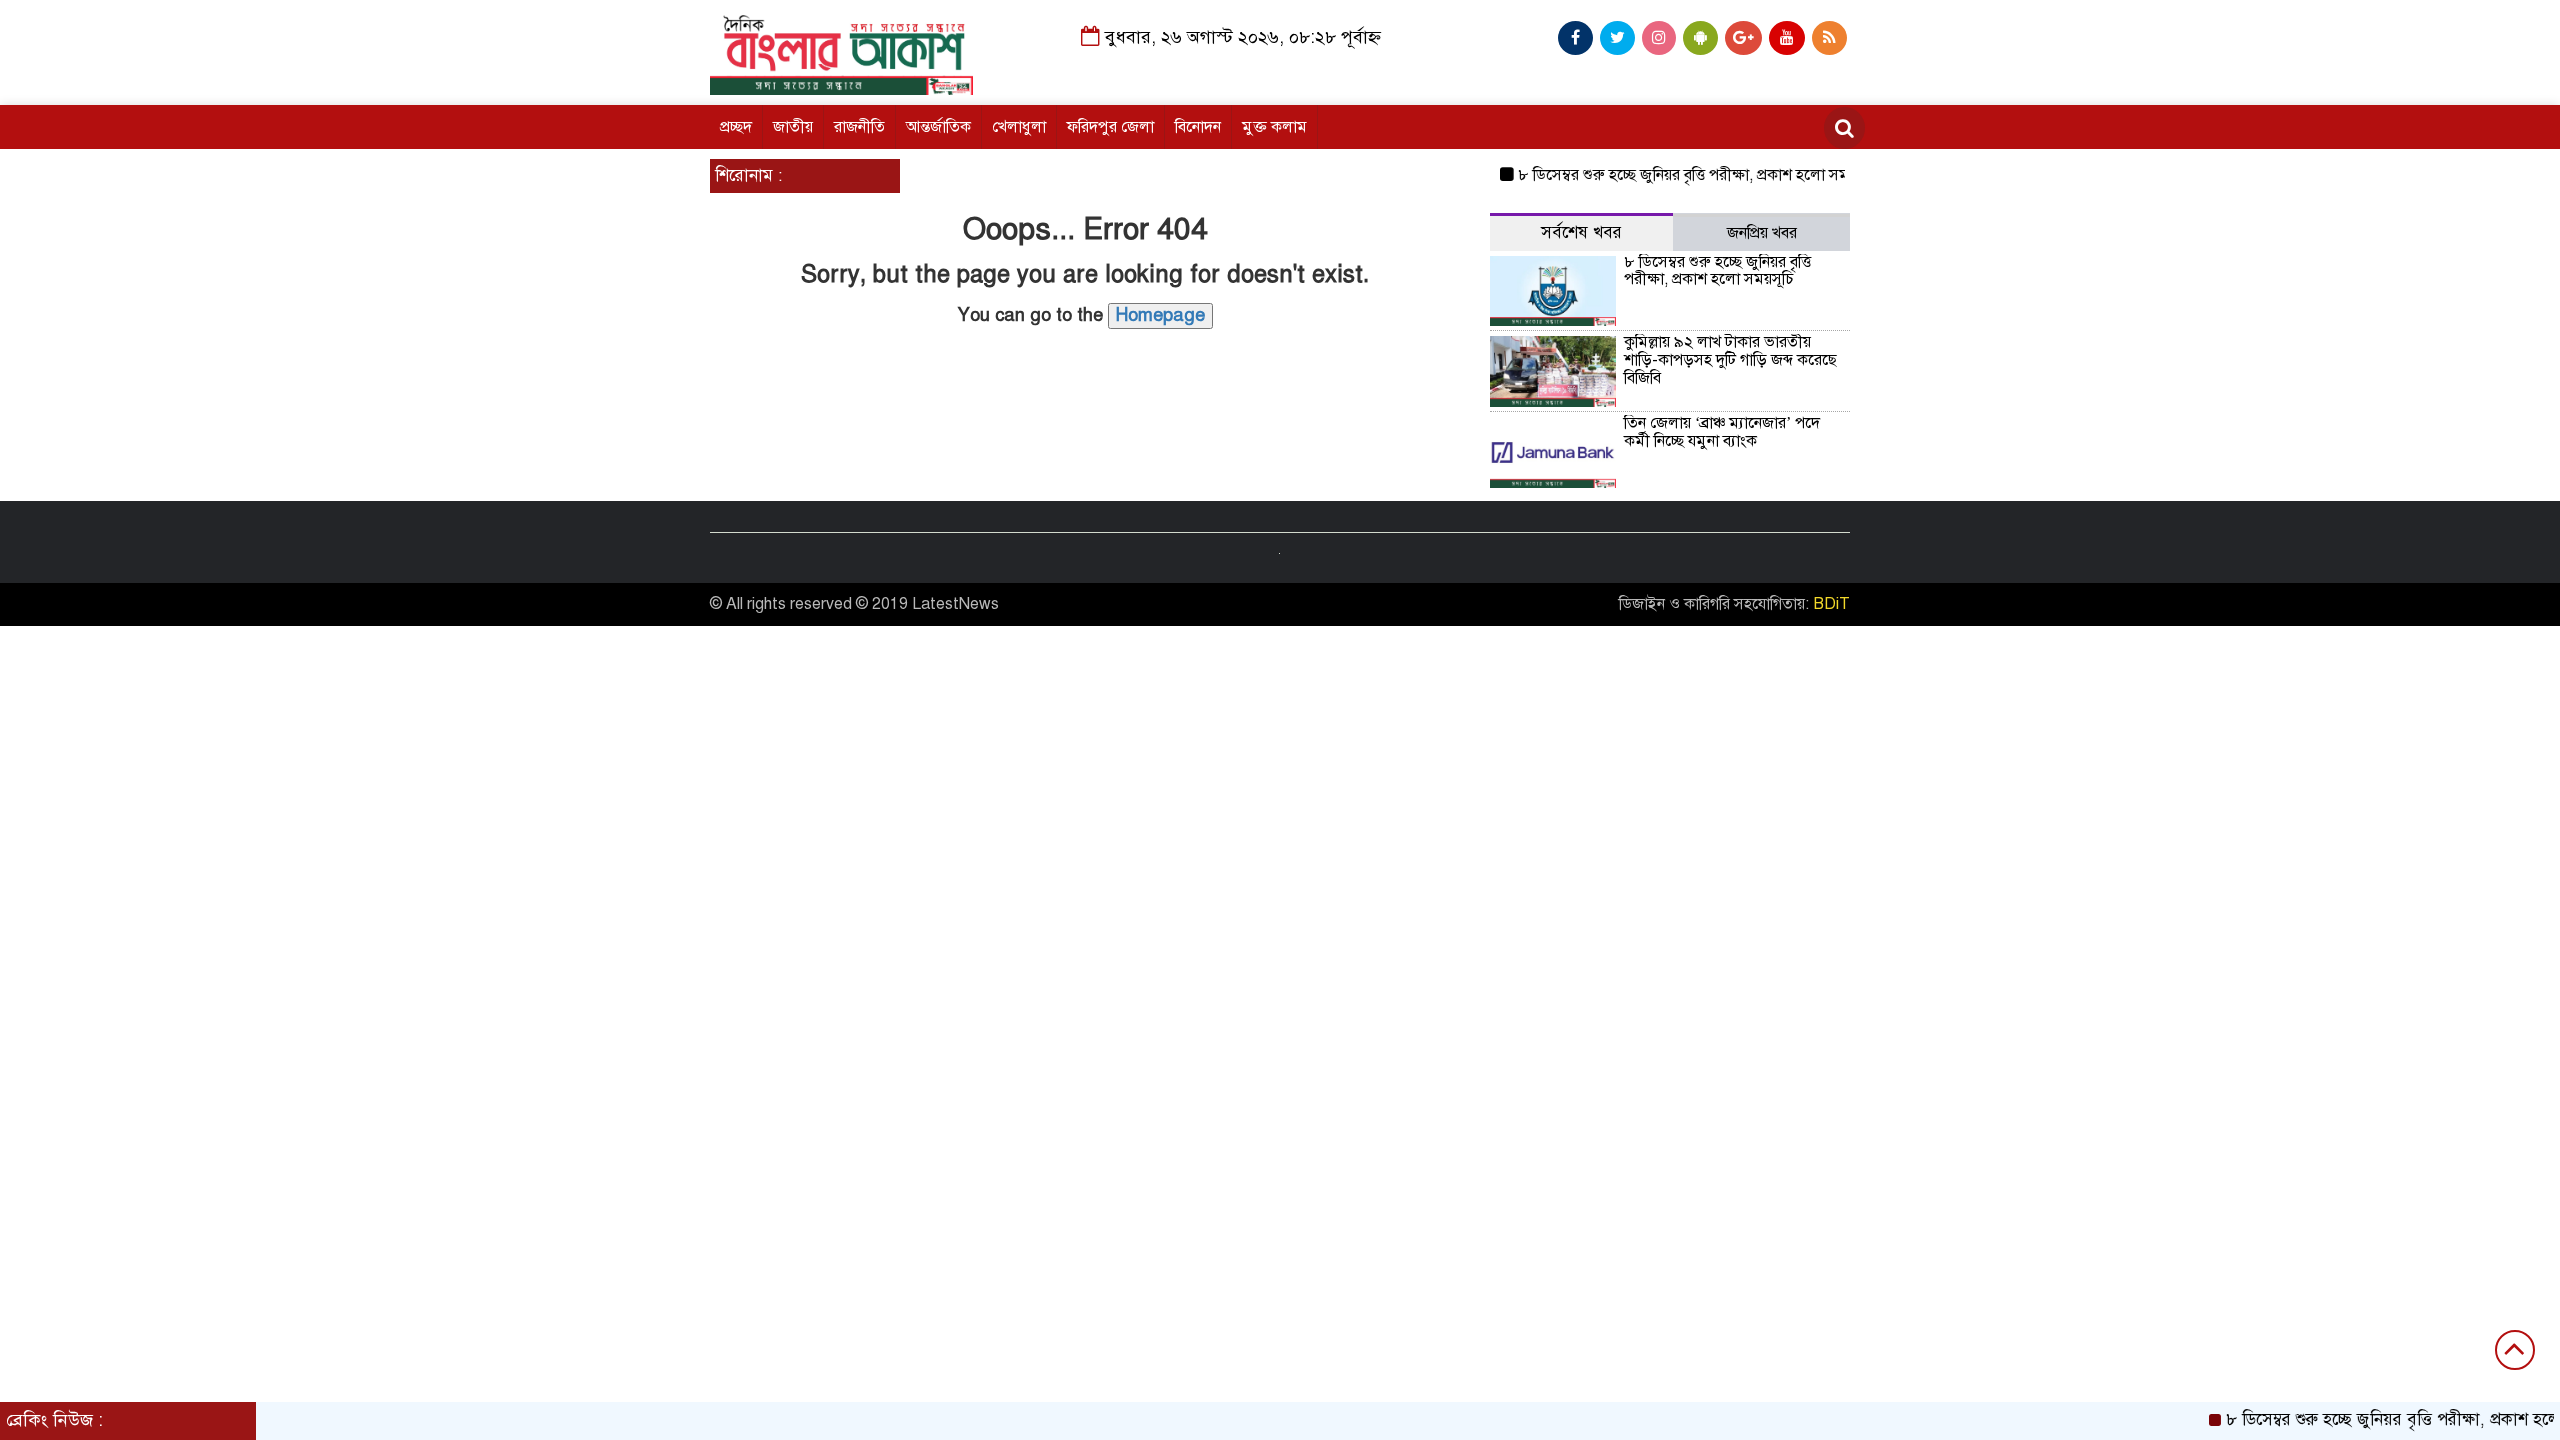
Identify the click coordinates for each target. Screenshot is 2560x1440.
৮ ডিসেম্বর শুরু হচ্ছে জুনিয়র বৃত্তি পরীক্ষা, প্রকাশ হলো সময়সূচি (1673, 175)
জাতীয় (793, 127)
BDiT (1831, 604)
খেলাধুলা (1019, 127)
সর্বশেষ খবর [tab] (1581, 232)
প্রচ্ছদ (736, 127)
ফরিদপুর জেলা (1110, 127)
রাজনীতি (859, 127)
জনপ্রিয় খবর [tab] (1762, 233)
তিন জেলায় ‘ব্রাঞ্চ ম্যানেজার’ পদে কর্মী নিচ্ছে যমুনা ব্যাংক (1722, 432)
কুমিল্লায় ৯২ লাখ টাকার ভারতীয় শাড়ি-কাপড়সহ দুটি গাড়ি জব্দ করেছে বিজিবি (1730, 359)
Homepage (1160, 315)
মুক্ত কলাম (1274, 127)
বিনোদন (1198, 127)
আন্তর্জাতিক (938, 127)
